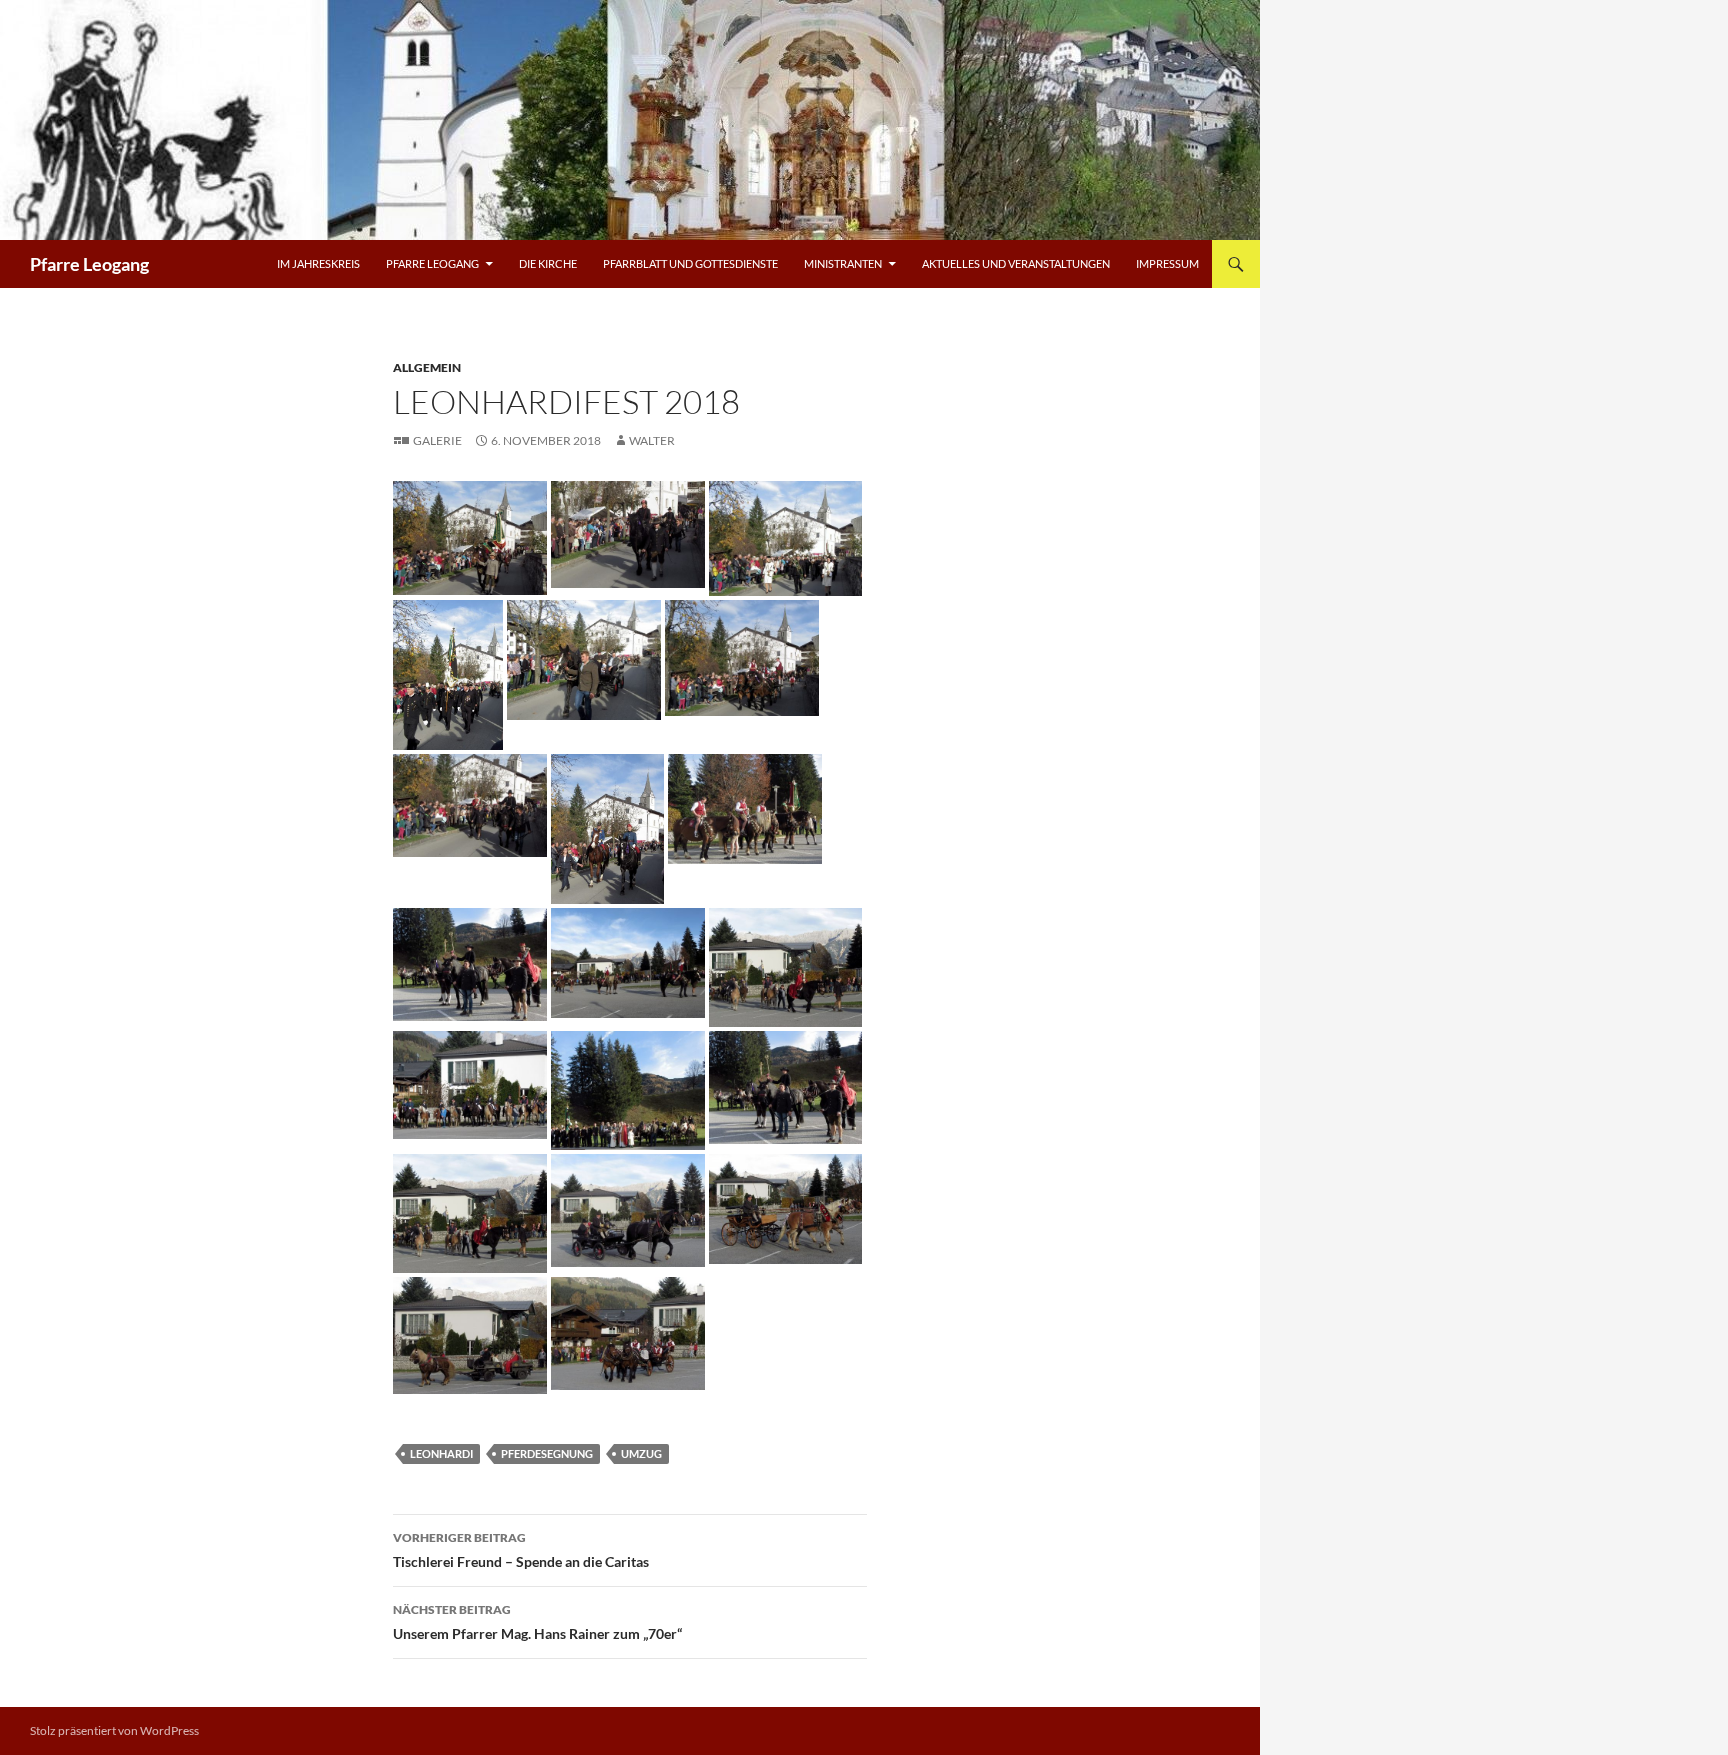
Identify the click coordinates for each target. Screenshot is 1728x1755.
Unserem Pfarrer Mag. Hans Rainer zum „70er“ (537, 1622)
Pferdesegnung (547, 1453)
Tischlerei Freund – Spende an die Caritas (521, 1550)
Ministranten (843, 263)
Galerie (437, 440)
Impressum (1167, 263)
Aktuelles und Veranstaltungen (1016, 263)
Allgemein (427, 367)
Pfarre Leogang (89, 264)
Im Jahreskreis (318, 263)
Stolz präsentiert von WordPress (114, 1730)
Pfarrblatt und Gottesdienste (690, 263)
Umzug (641, 1453)
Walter (652, 440)
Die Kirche (548, 263)
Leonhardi (441, 1453)
